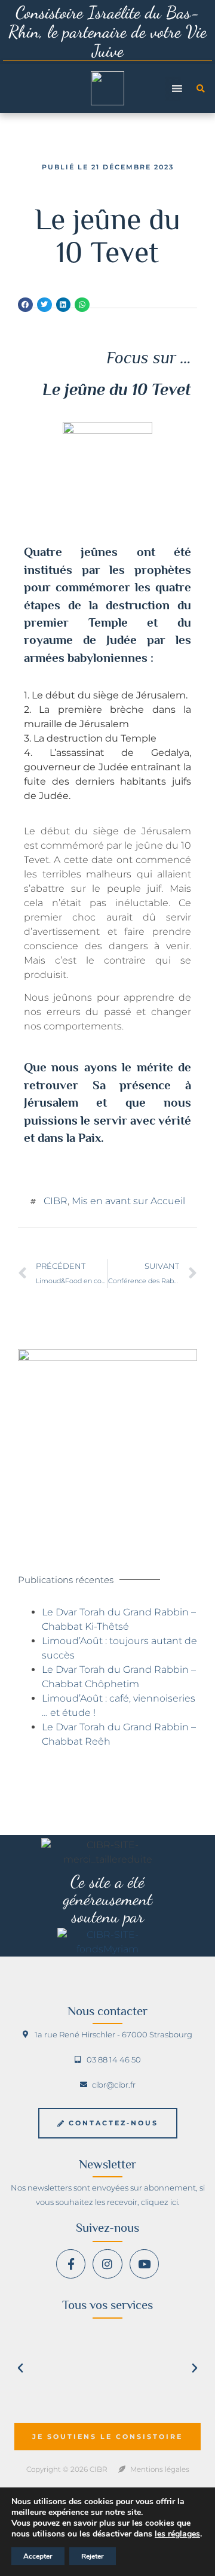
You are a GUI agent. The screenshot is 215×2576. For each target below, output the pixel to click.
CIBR (56, 1201)
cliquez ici (159, 2202)
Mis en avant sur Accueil (128, 1201)
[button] (201, 89)
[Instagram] (107, 2264)
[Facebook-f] (71, 2264)
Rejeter (93, 2556)
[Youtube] (144, 2264)
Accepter (38, 2556)
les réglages (177, 2534)
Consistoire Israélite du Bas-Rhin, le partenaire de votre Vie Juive (107, 31)
